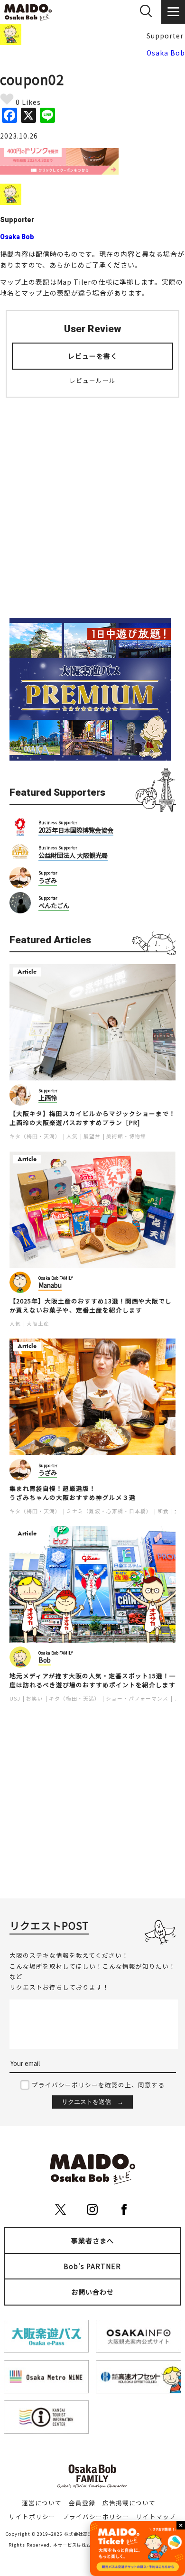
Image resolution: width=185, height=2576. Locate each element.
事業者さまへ (92, 2241)
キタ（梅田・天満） (35, 1136)
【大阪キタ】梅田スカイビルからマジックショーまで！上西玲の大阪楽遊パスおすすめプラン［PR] (92, 1118)
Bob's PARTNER (92, 2266)
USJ (15, 1698)
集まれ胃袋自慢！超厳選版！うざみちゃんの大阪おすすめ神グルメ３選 (73, 1493)
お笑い (35, 1698)
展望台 (92, 1136)
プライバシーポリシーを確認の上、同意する (98, 2085)
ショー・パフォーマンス (137, 1698)
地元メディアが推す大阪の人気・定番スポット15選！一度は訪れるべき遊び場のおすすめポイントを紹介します (93, 1680)
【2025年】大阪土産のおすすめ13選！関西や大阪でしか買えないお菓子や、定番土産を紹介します (91, 1306)
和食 (163, 1511)
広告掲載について (129, 2503)
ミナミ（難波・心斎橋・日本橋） (109, 1511)
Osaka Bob (166, 53)
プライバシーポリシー (96, 2516)
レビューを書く (93, 356)
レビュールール (92, 380)
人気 (72, 1136)
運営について (42, 2503)
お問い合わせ (92, 2292)
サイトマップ (156, 2516)
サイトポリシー (32, 2516)
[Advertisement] (92, 502)
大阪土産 (38, 1324)
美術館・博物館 (126, 1136)
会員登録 (82, 2503)
